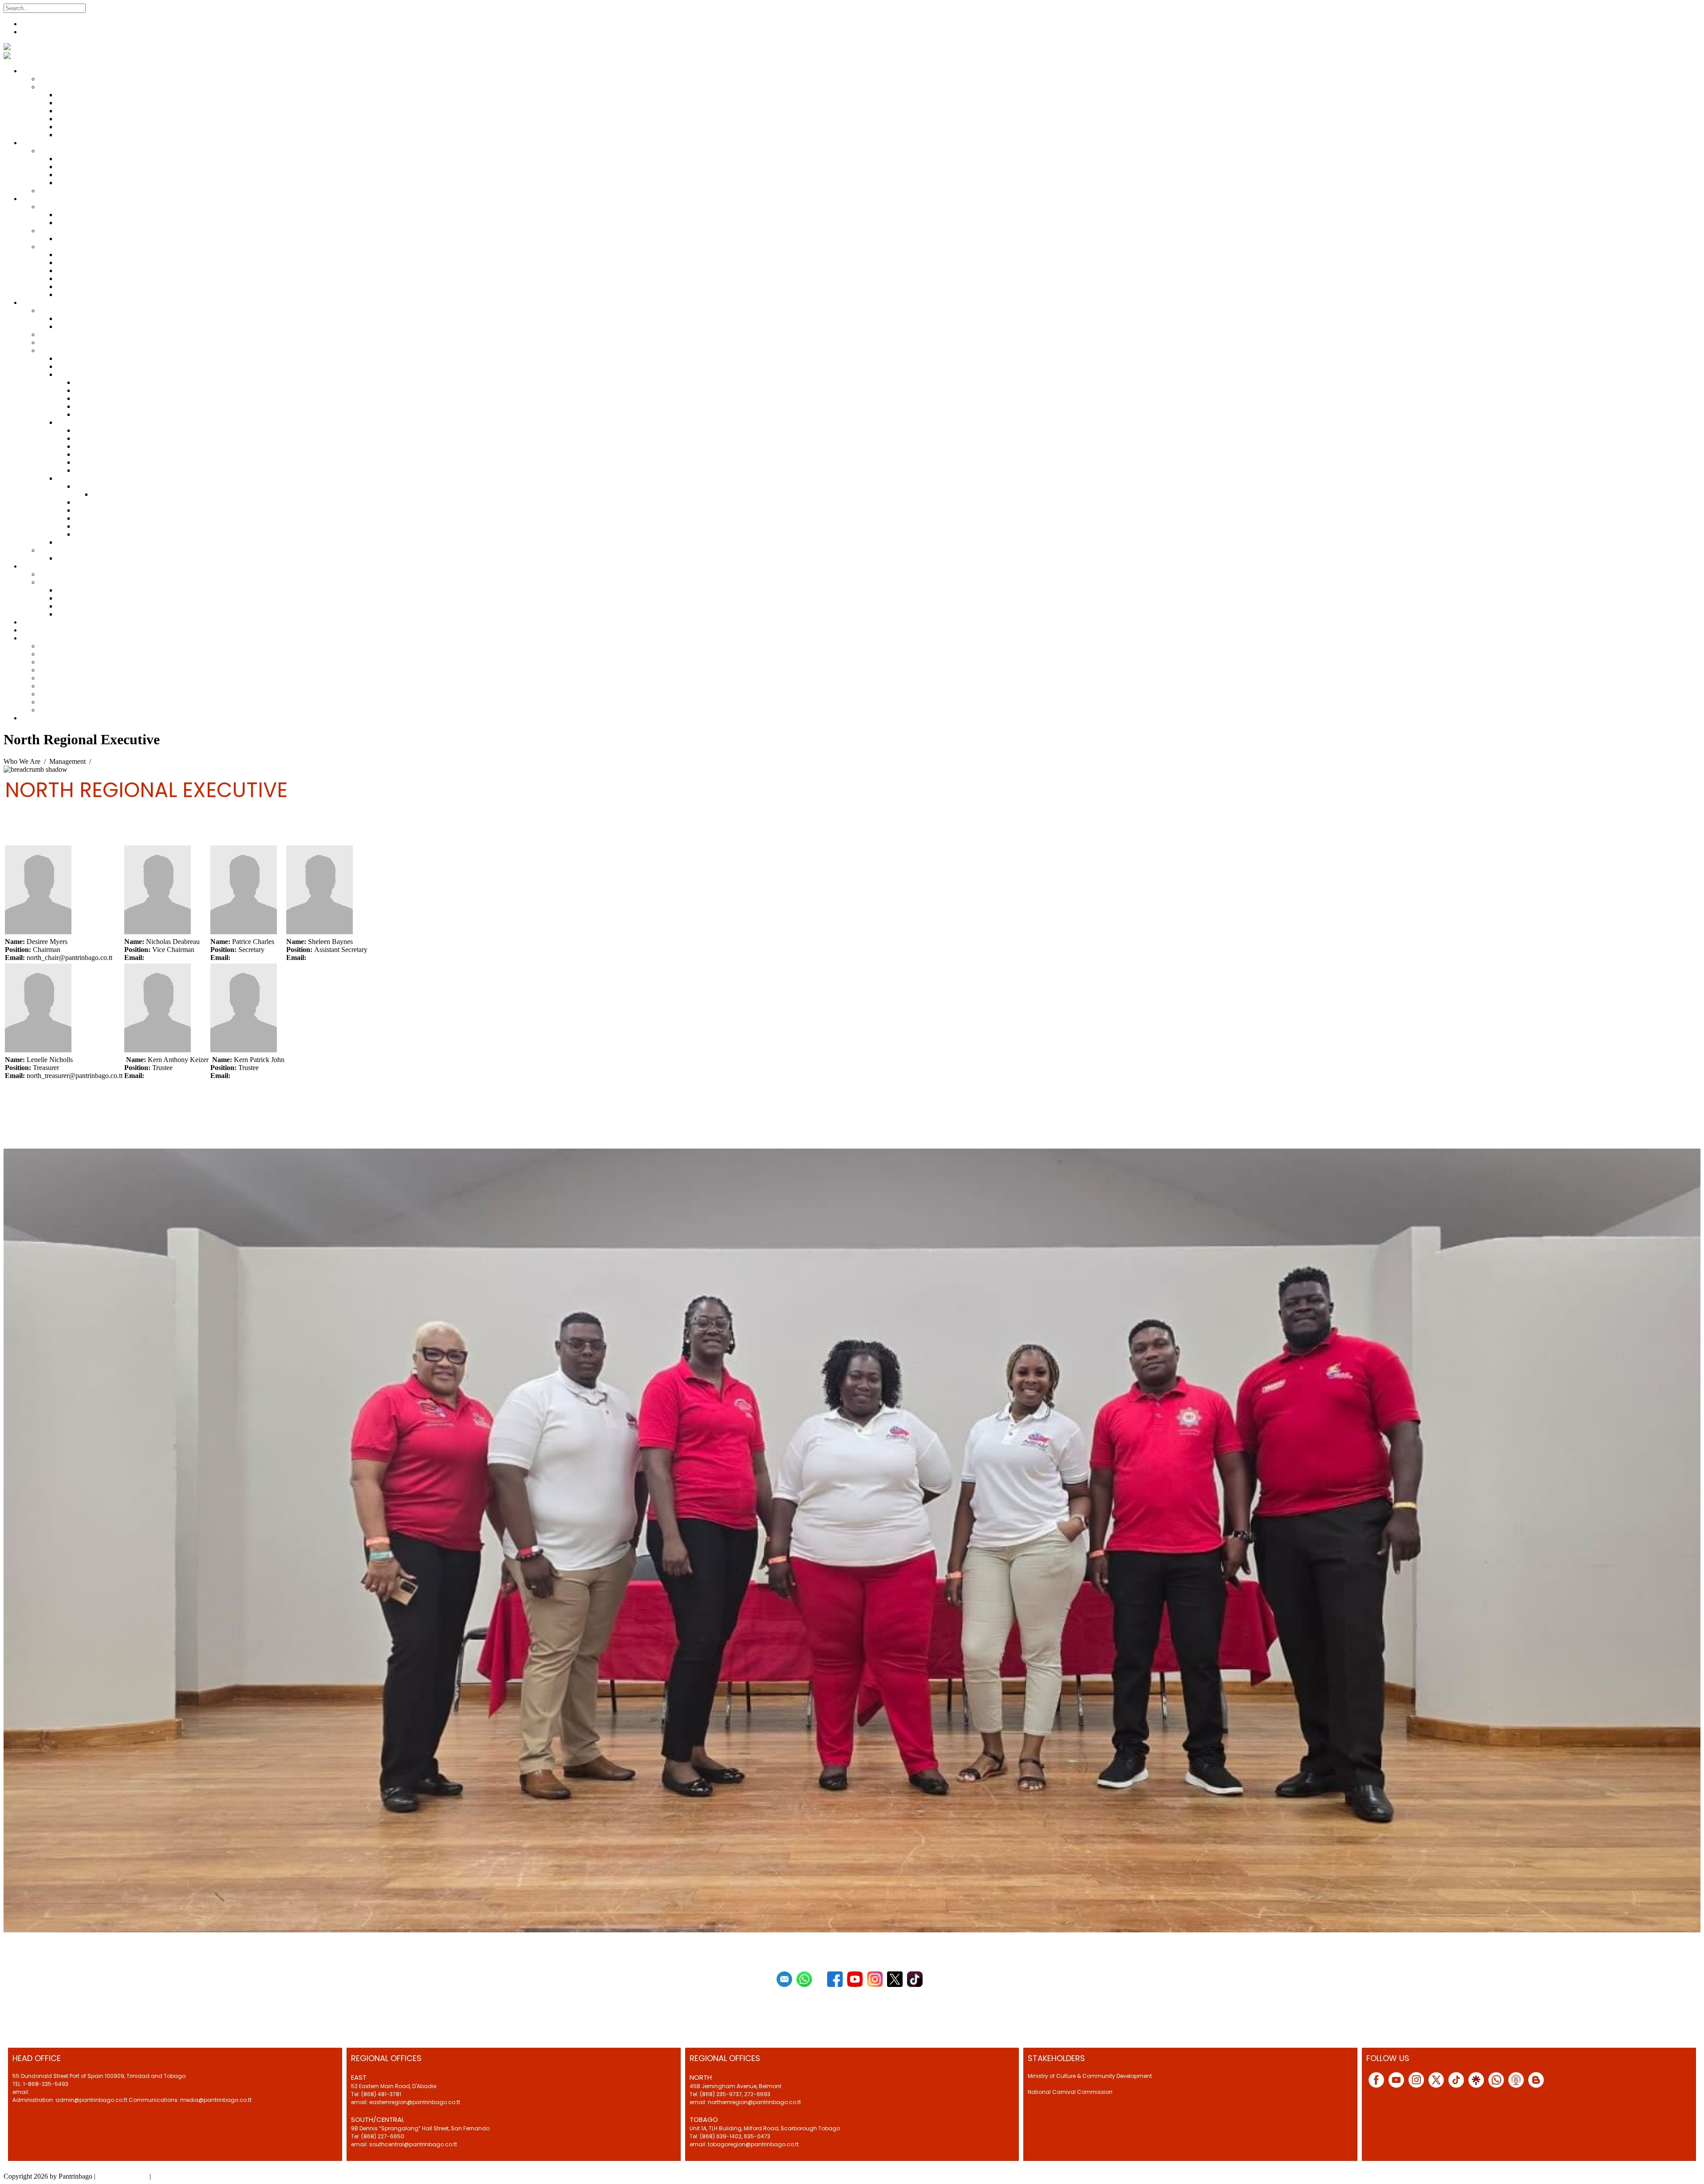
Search (97, 8)
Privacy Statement (122, 2176)
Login (30, 32)
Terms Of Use (172, 2176)
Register (33, 24)
